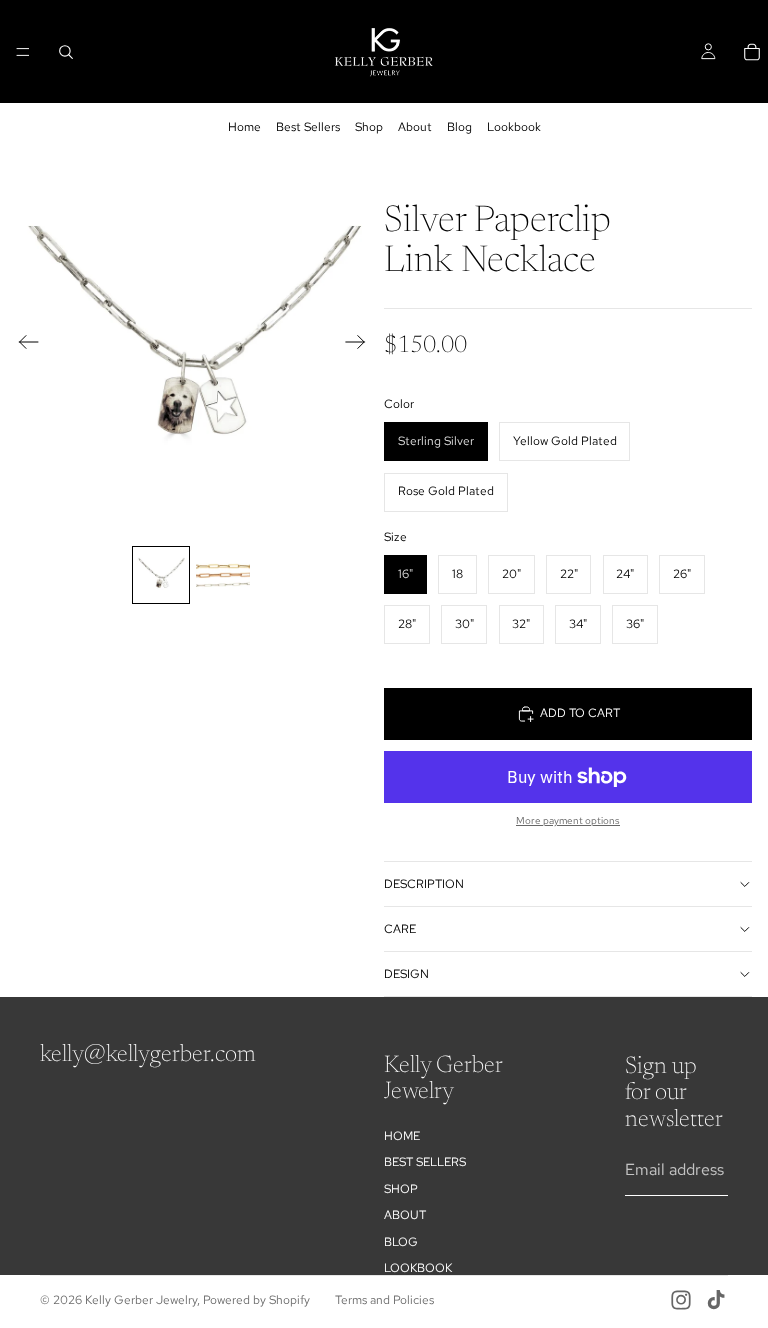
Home (244, 127)
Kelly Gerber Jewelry (141, 1300)
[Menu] (23, 52)
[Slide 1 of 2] (161, 575)
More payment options (568, 820)
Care (400, 929)
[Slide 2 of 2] (223, 575)
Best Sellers (308, 127)
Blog (459, 127)
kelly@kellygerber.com (148, 1055)
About (415, 127)
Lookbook (514, 127)
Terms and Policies (384, 1300)
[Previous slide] (22, 345)
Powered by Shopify (256, 1300)
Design (406, 974)
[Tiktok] (716, 1300)
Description (424, 884)
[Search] (66, 52)
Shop (369, 127)
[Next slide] (361, 345)
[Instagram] (681, 1300)
